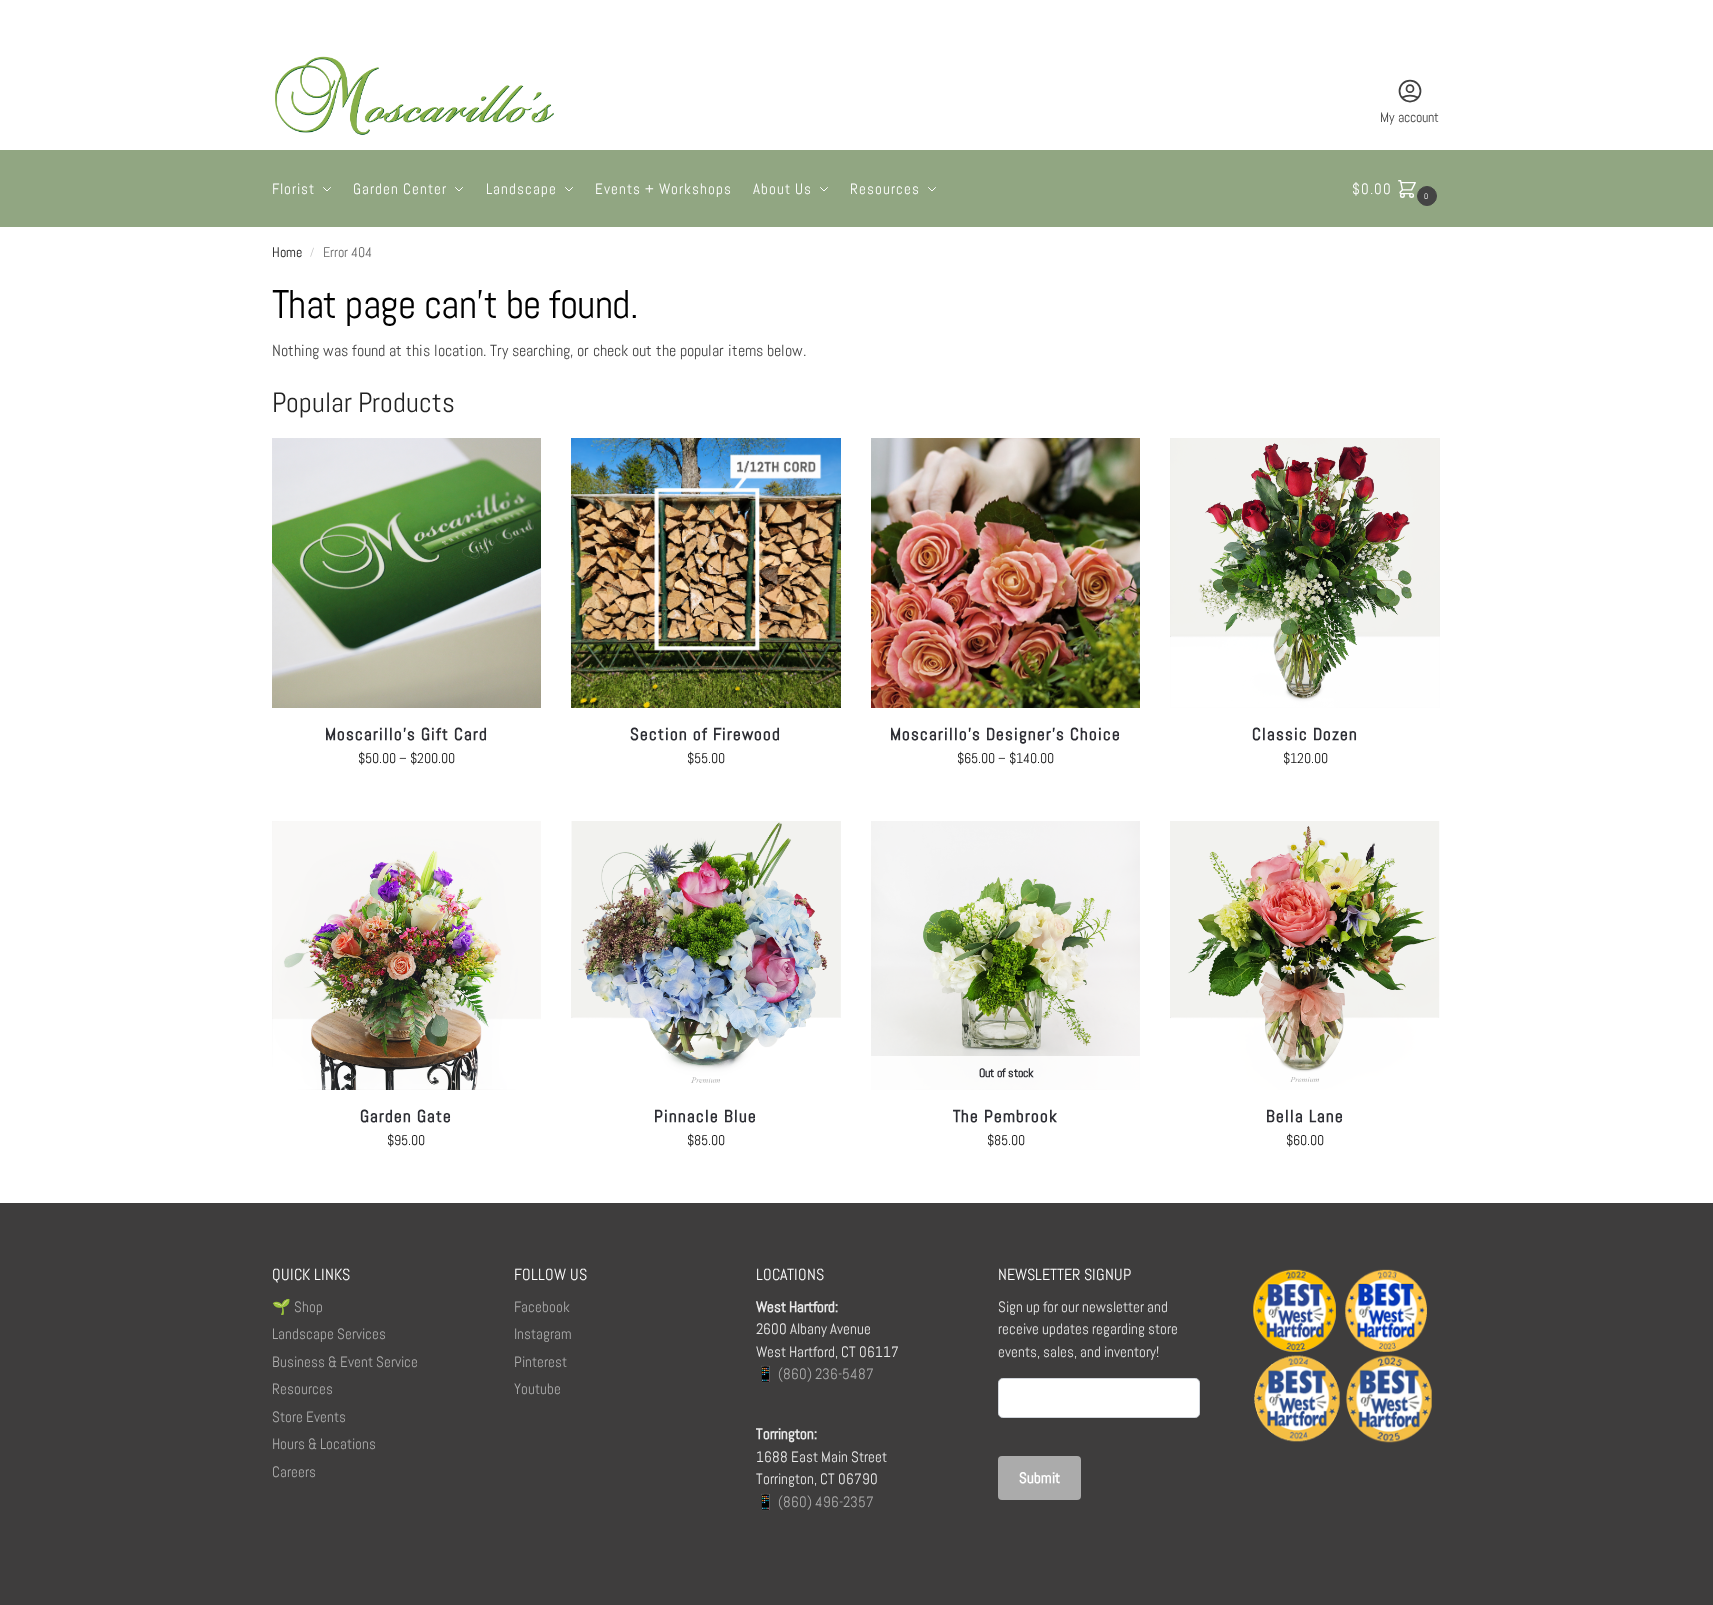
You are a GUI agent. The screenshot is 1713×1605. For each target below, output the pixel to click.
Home (287, 252)
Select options (406, 801)
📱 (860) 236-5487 (815, 1373)
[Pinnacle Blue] (706, 956)
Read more (1006, 1183)
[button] (1397, 189)
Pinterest (540, 1361)
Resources (302, 1388)
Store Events (309, 1416)
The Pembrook (1005, 1116)
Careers (294, 1471)
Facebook (542, 1306)
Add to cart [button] (705, 801)
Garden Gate (406, 1116)
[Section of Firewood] (706, 573)
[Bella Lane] (1305, 956)
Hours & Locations (324, 1443)
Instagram (543, 1333)
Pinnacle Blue (705, 1116)
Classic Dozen (1305, 734)
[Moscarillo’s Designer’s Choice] (1006, 573)
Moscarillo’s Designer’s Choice (1005, 734)
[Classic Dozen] (1305, 573)
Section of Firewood (705, 734)
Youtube (537, 1388)
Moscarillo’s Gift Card (406, 734)
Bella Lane (1305, 1116)
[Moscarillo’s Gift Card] (407, 573)
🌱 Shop (299, 1306)
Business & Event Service (345, 1361)
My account (1409, 117)
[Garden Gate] (407, 956)
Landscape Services (329, 1333)
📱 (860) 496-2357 (815, 1501)
